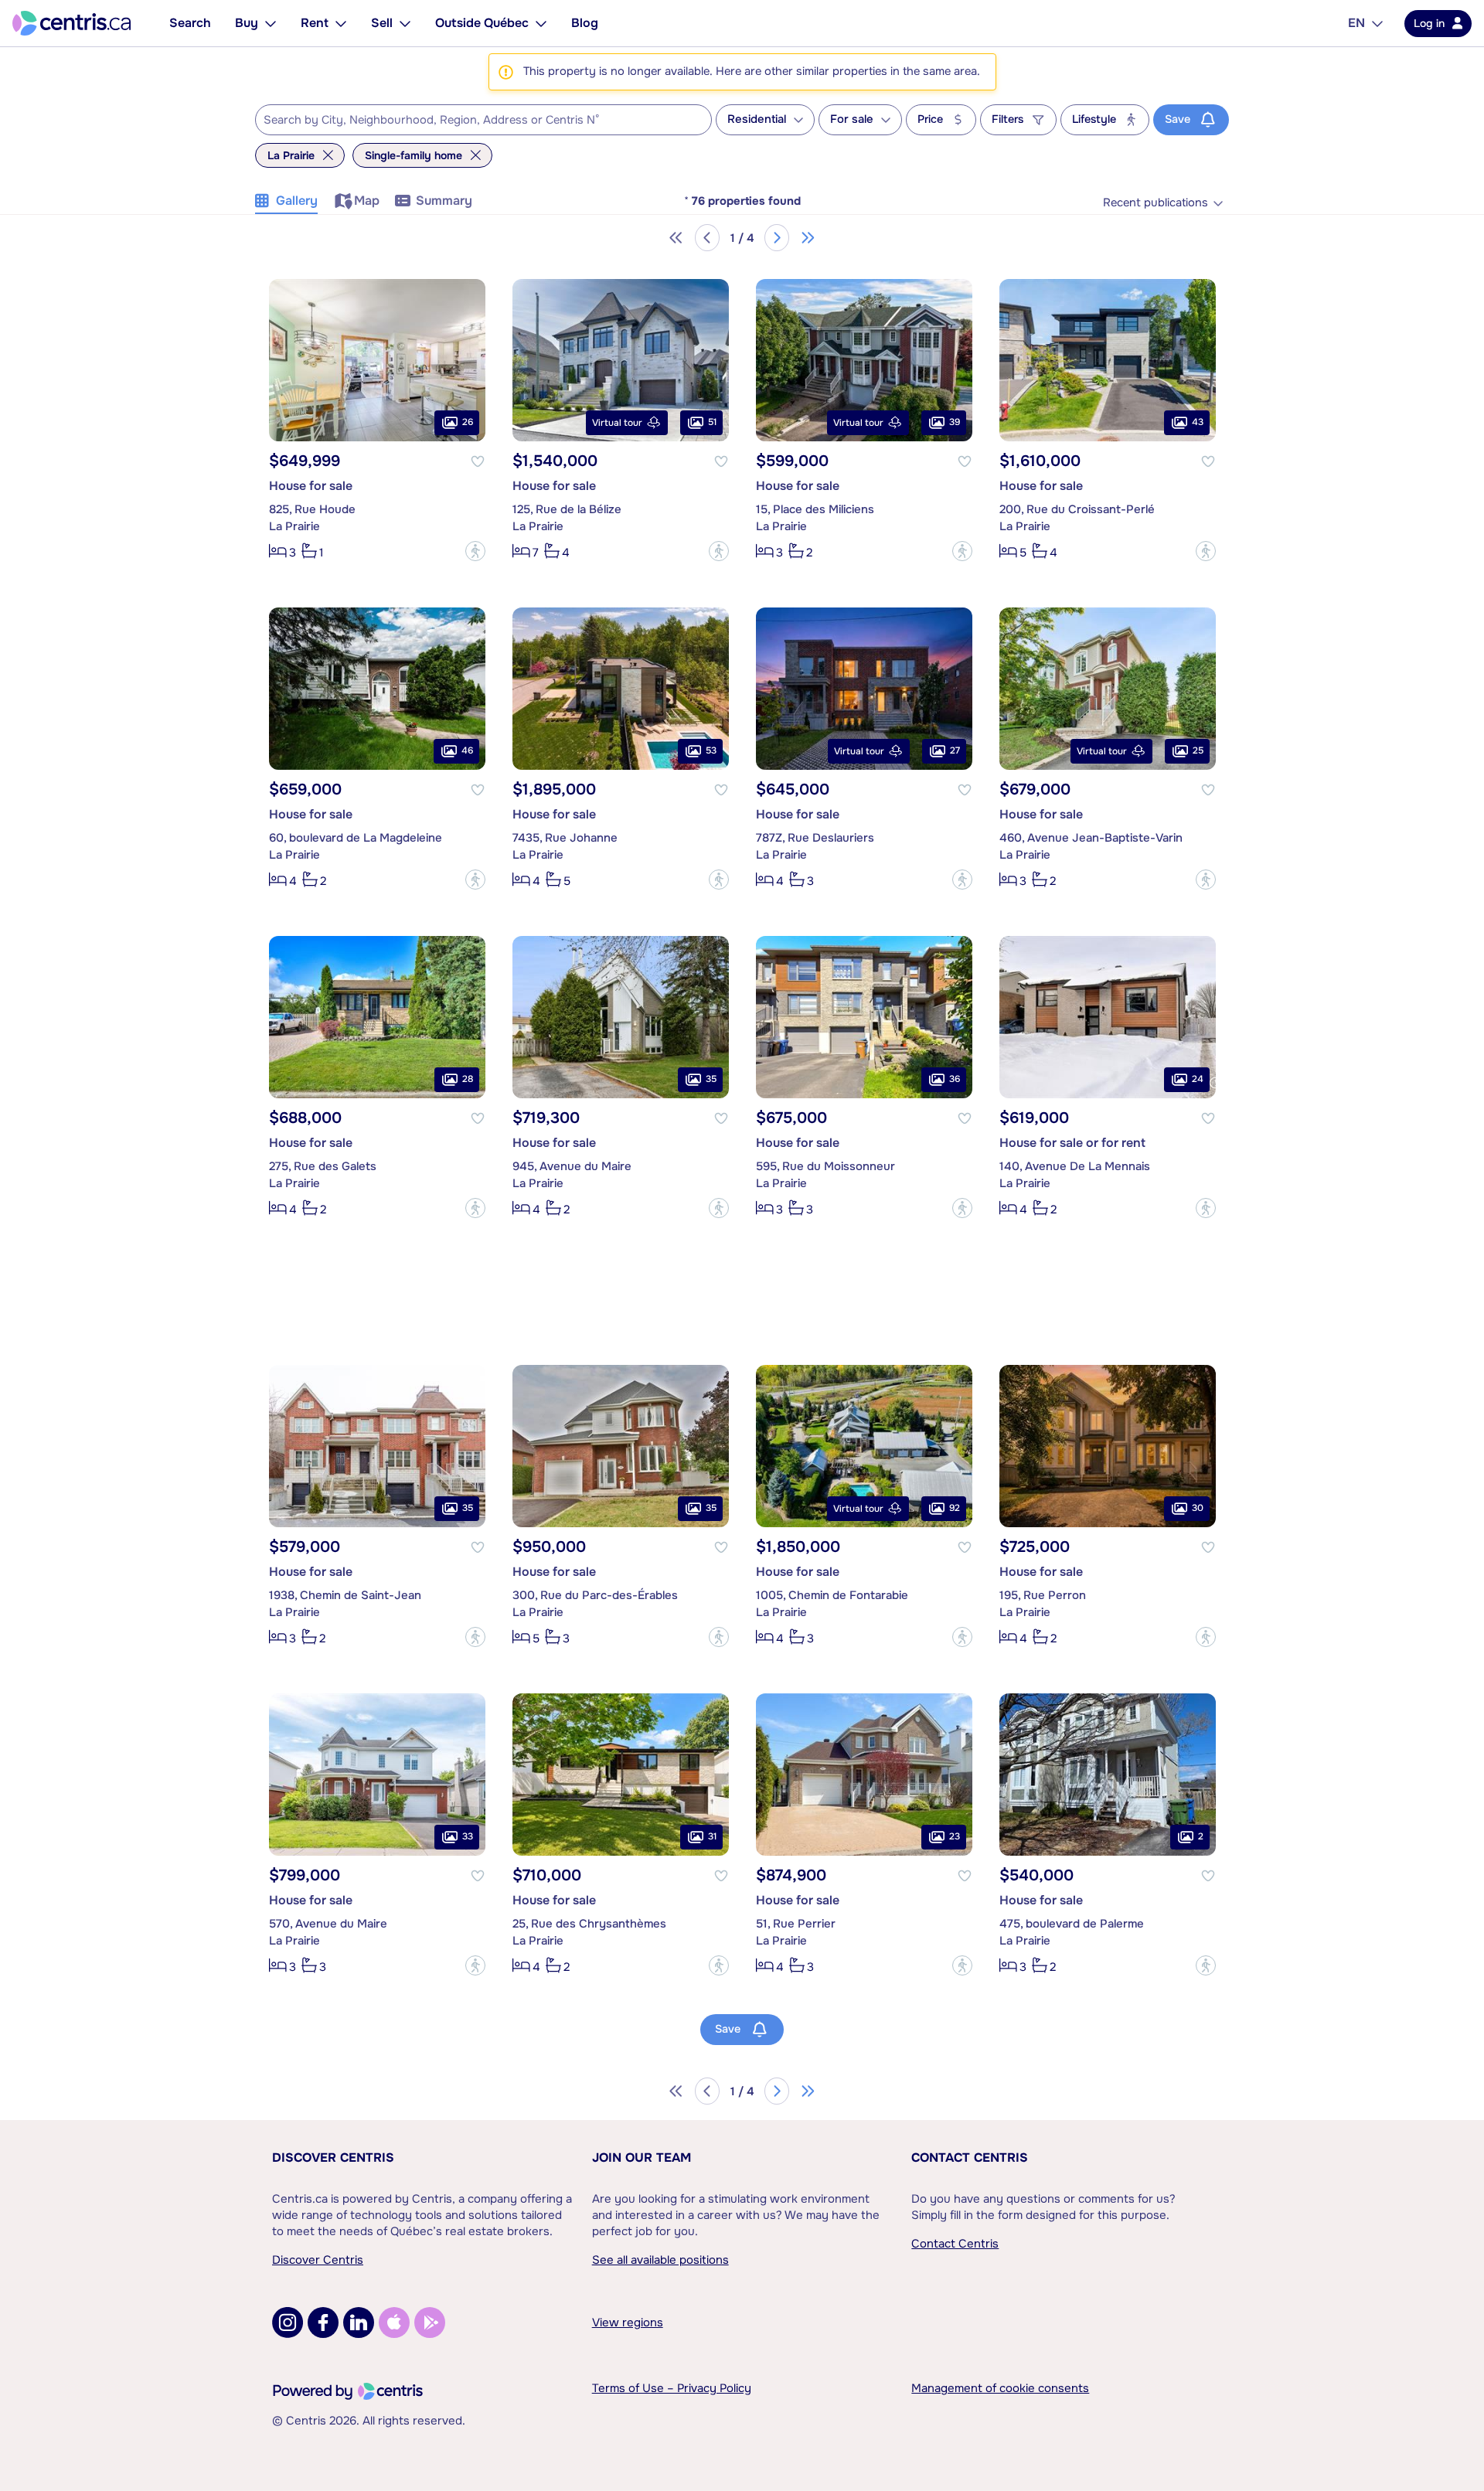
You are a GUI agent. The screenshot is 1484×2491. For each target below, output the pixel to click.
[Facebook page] (323, 2323)
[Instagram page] (288, 2323)
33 (468, 1836)
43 (1198, 422)
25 (1198, 750)
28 (468, 1079)
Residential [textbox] (757, 119)
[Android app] (430, 2323)
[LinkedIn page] (359, 2323)
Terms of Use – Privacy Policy (672, 2388)
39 (955, 422)
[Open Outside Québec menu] (541, 23)
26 (468, 422)
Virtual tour (617, 423)
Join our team (642, 2158)
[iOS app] (394, 2323)
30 (1198, 1508)
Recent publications (1156, 203)
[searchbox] (474, 121)
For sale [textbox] (852, 119)
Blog (585, 23)
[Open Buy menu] (271, 23)
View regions (628, 2323)
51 (712, 422)
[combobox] (483, 120)
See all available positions (660, 2260)
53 (711, 750)
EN (1356, 23)
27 (955, 750)
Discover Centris (333, 2158)
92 (955, 1508)
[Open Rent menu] (341, 23)
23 (955, 1836)
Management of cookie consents (1000, 2388)
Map (367, 201)
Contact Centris (970, 2158)
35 (711, 1079)
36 (955, 1079)
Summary (444, 201)
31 (712, 1836)
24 (1198, 1079)
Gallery (297, 201)
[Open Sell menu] (405, 23)
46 (467, 750)
